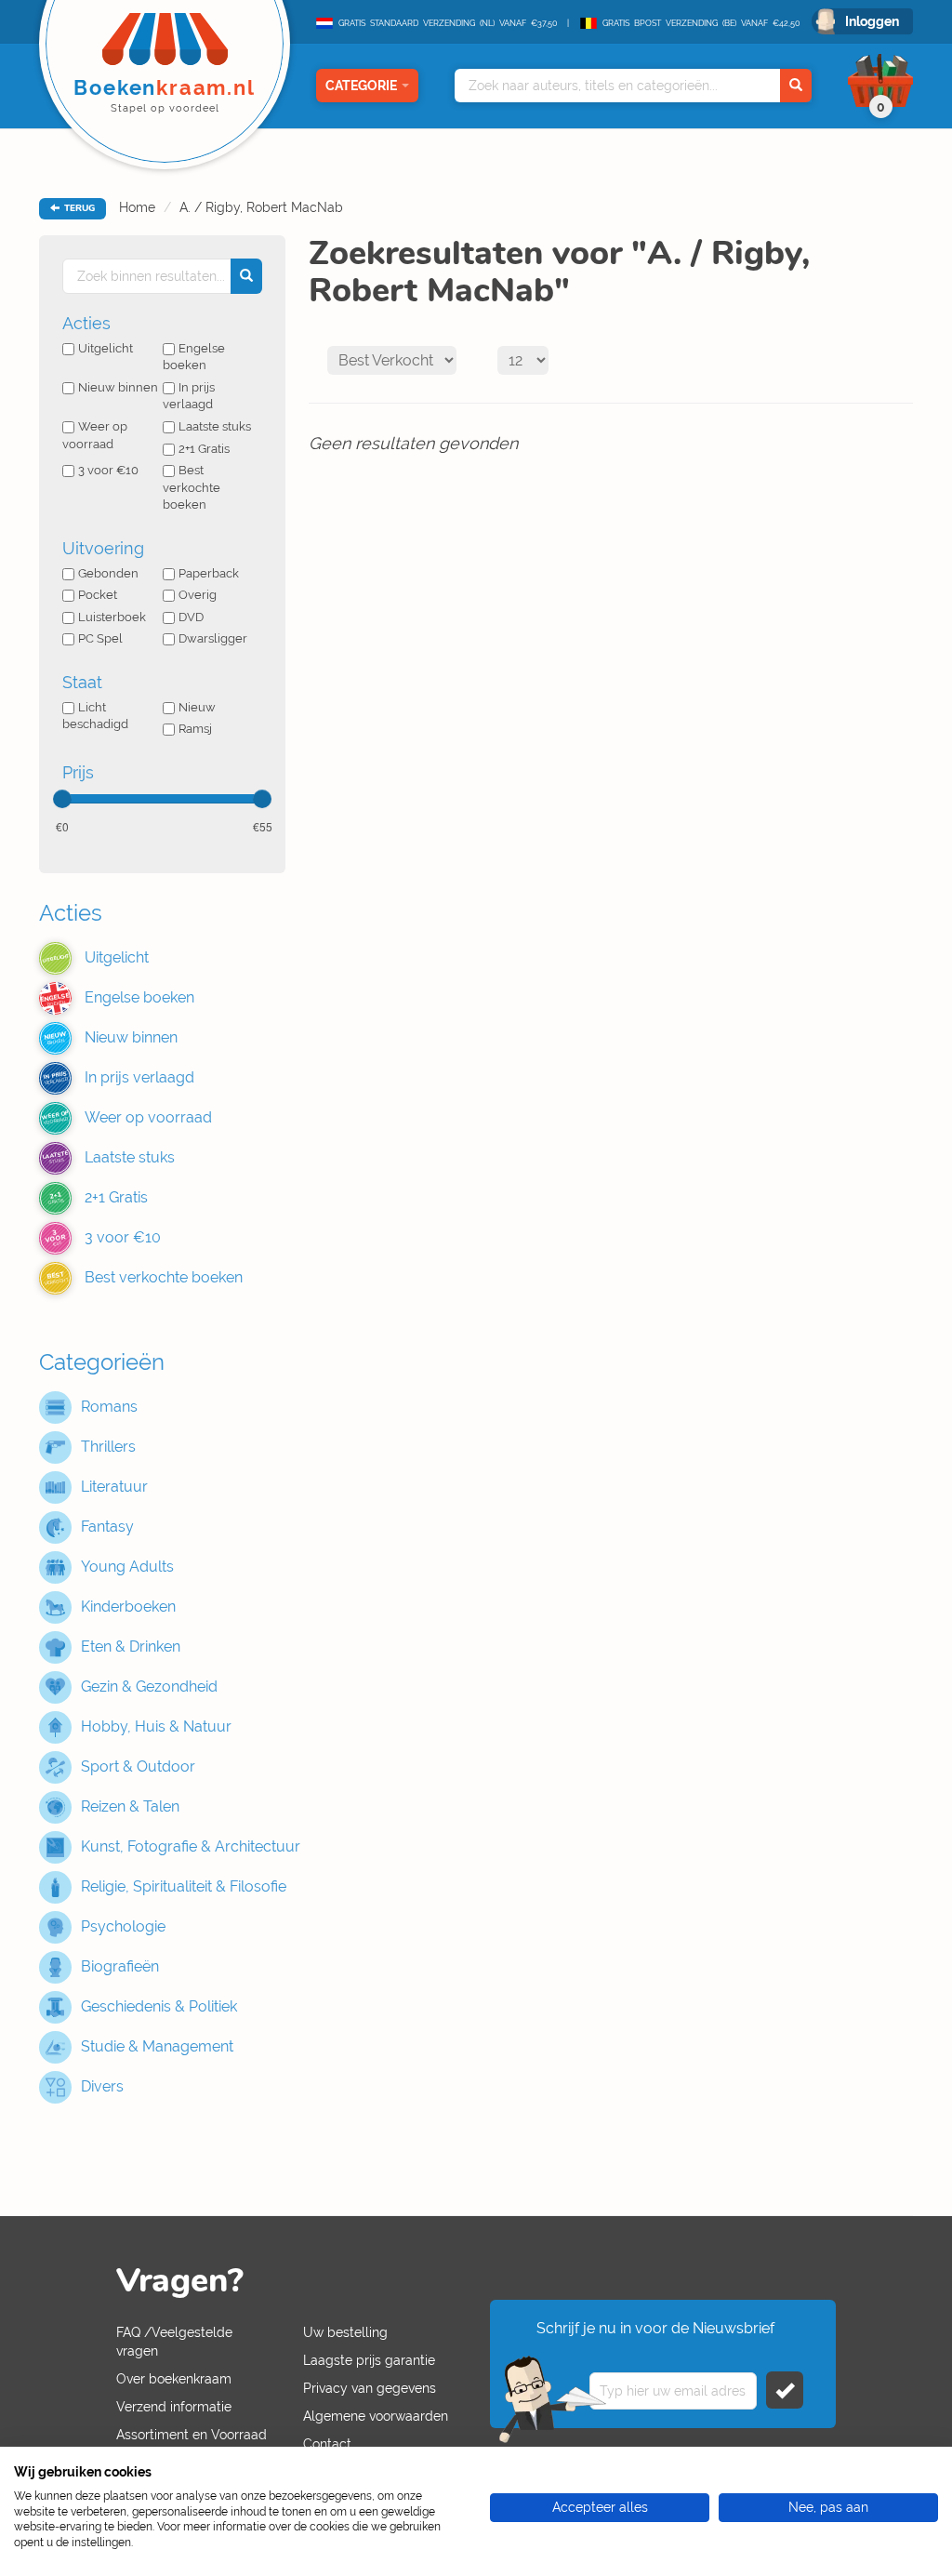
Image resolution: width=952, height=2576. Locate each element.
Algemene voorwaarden (376, 2416)
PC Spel (100, 638)
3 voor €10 (108, 470)
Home (137, 207)
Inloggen (872, 21)
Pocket (98, 595)
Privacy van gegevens (370, 2388)
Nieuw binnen (118, 387)
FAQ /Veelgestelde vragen (174, 2342)
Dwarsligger (213, 638)
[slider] (62, 799)
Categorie (361, 86)
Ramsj (195, 729)
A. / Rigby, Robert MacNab (261, 207)
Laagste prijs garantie (369, 2360)
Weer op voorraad (95, 435)
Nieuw (197, 707)
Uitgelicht (106, 348)
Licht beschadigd (95, 716)
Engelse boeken (194, 357)
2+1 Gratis (204, 449)
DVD (191, 617)
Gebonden (108, 573)
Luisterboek (112, 617)
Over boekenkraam (174, 2379)
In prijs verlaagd (189, 396)
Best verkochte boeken (192, 487)
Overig (198, 595)
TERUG (78, 208)
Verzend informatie (174, 2407)
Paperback (209, 573)
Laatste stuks (215, 426)
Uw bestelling (345, 2332)
